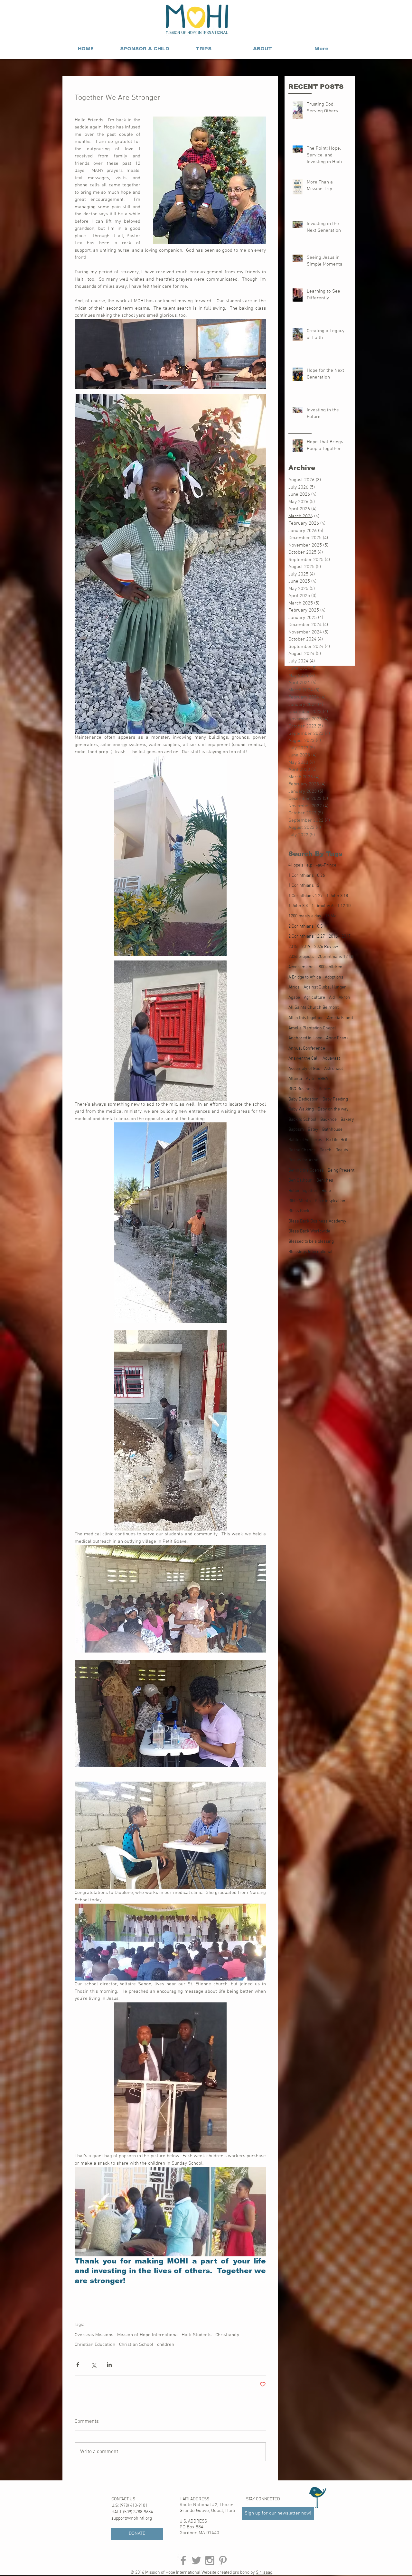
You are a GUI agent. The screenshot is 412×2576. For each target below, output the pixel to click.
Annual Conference (307, 1049)
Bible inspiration (330, 1201)
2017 (346, 937)
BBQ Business (302, 1089)
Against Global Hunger (325, 987)
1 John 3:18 (337, 896)
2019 (306, 947)
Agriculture (314, 998)
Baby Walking (301, 1109)
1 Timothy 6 (323, 906)
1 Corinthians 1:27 (305, 896)
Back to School (302, 1120)
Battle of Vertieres (305, 1140)
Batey (313, 1130)
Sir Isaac (264, 2573)
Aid (332, 998)
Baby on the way (333, 1109)
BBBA (323, 1079)
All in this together (306, 1018)
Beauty (342, 1150)
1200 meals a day (305, 916)
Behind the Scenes (306, 1171)
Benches (325, 1180)
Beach (326, 1150)
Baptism (296, 1130)
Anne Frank (337, 1038)
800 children (331, 967)
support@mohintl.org (132, 2519)
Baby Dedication (304, 1099)
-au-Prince (326, 865)
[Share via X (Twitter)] (94, 2365)
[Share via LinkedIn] (109, 2365)
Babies (325, 1089)
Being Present (341, 1171)
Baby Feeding (335, 1099)
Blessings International (310, 1252)
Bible (326, 1191)
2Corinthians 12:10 (335, 957)
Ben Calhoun (300, 1180)
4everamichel (302, 967)
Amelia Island (340, 1018)
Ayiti (310, 1079)
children (166, 2345)
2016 (333, 937)
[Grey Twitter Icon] (197, 2560)
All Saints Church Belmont (314, 1008)
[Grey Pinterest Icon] (223, 2560)
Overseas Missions (94, 2335)
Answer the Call (304, 1059)
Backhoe (328, 1120)
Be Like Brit (337, 1140)
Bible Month (300, 1201)
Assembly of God (304, 1069)
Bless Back (299, 1211)
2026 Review (326, 947)
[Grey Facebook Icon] (183, 2560)
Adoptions (334, 977)
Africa (294, 987)
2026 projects (301, 957)
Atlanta (295, 1079)
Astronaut (333, 1069)
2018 (293, 947)
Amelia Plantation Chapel (312, 1028)
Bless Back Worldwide (309, 1231)
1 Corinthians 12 (304, 886)
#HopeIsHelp (300, 865)
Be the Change (302, 1150)
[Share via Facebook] (78, 2365)
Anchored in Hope (305, 1038)
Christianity (227, 2335)
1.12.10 (344, 906)
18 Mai (331, 916)
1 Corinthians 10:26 (307, 876)
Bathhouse (332, 1130)
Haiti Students (197, 2335)
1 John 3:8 (298, 906)
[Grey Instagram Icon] (210, 2560)
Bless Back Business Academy (317, 1221)
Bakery (347, 1120)
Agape (294, 998)
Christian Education (95, 2345)
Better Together (303, 1191)
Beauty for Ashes (304, 1160)
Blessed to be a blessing (311, 1242)
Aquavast (331, 1059)
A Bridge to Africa (305, 977)
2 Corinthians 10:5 (305, 927)
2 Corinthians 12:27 (307, 937)
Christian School (136, 2345)
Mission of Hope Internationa (147, 2335)
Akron (344, 998)
